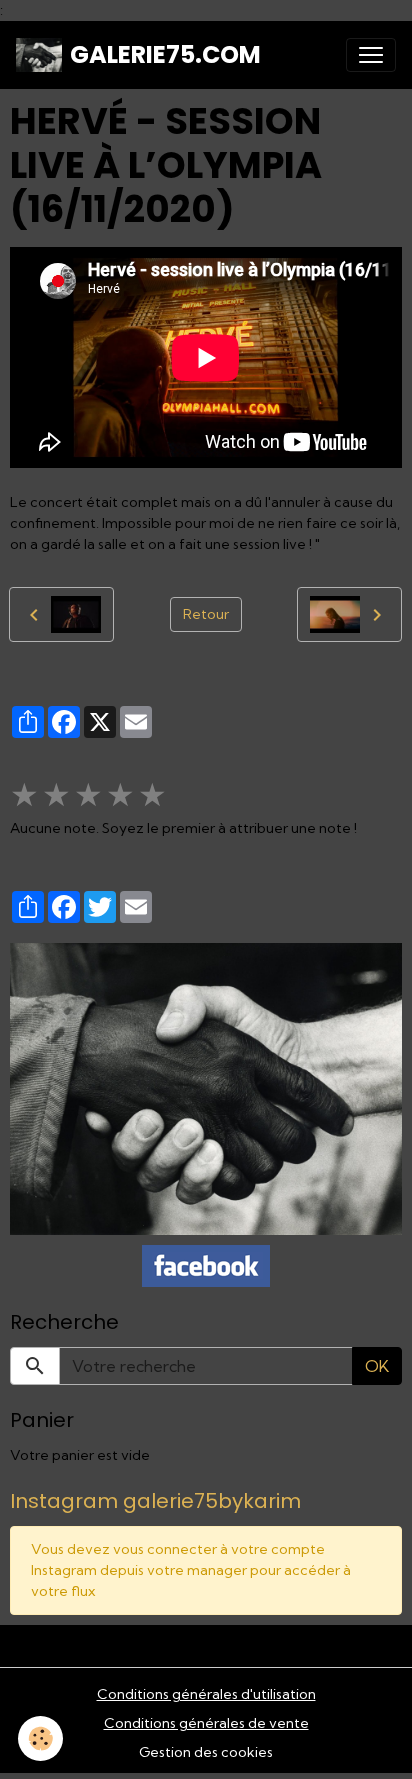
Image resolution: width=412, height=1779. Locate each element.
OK (377, 1366)
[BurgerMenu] (371, 55)
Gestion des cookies (206, 1752)
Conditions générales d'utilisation (206, 1694)
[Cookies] (40, 1738)
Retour (206, 614)
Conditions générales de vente (206, 1723)
